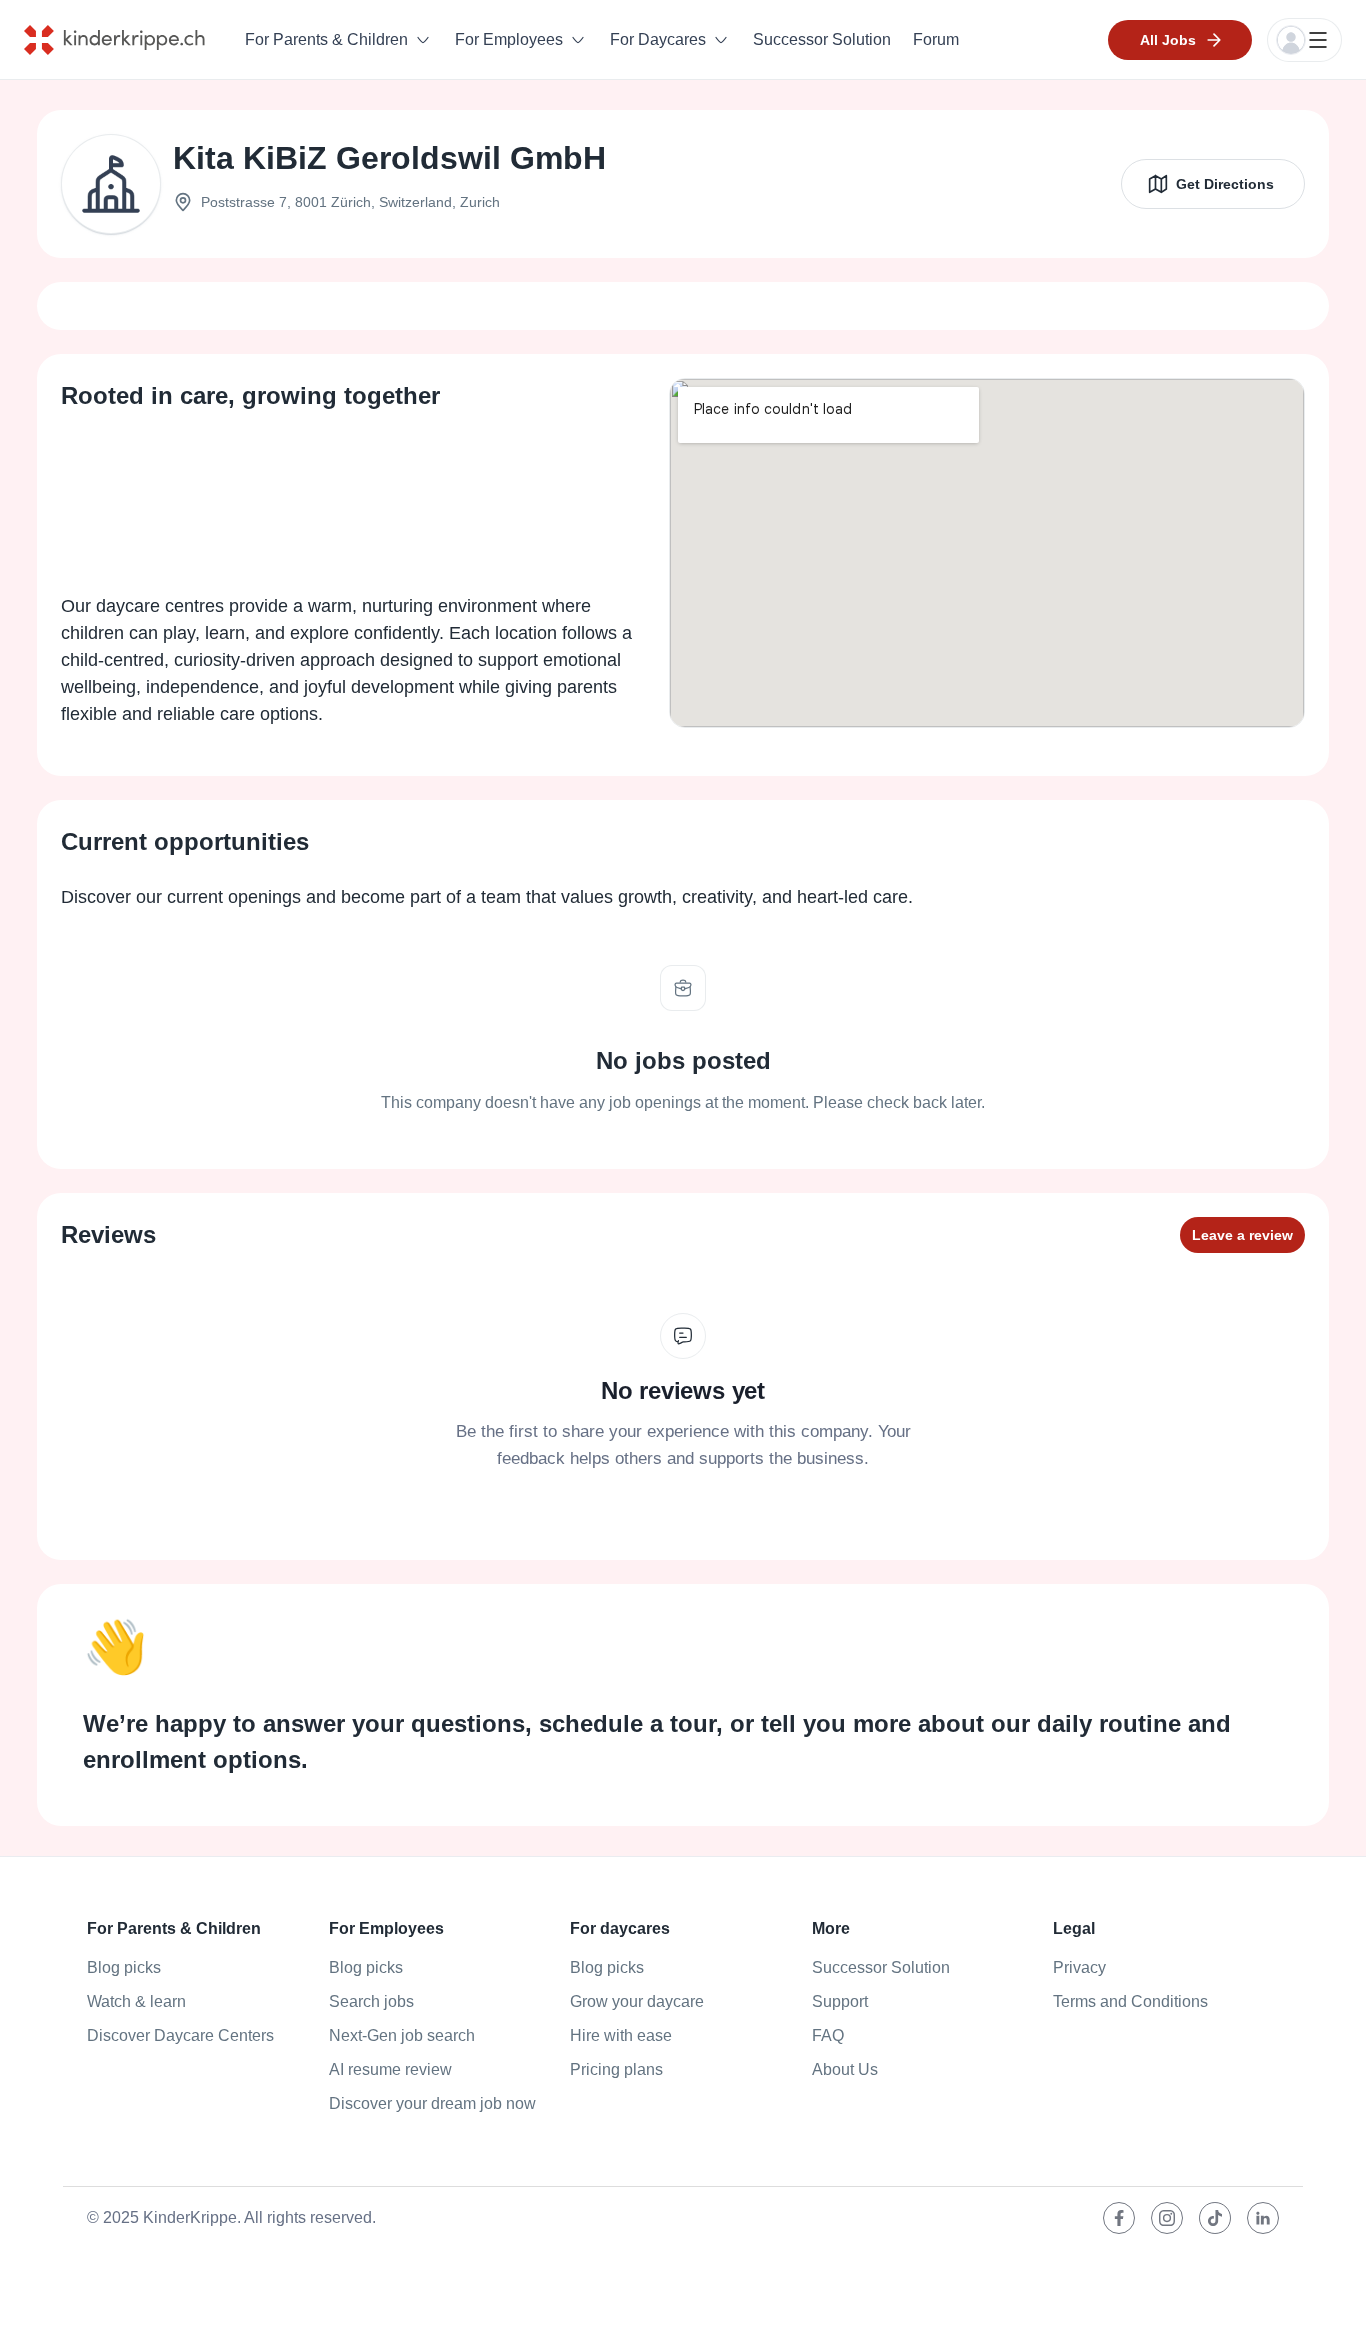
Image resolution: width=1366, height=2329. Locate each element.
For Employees (509, 39)
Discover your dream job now (432, 2103)
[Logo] (129, 40)
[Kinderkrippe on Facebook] (1119, 2218)
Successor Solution (822, 39)
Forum (936, 39)
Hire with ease (621, 2035)
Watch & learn (136, 2001)
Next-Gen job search (402, 2035)
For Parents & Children (326, 39)
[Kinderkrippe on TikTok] (1215, 2218)
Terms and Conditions (1130, 2001)
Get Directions (1225, 184)
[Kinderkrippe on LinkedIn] (1263, 2218)
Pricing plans (616, 2069)
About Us (845, 2069)
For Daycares (658, 39)
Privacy (1079, 1967)
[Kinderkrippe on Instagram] (1167, 2218)
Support (840, 2001)
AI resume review (390, 2069)
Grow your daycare (637, 2001)
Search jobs (371, 2001)
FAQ (828, 2035)
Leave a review (1242, 1235)
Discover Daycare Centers (180, 2035)
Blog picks (124, 1967)
